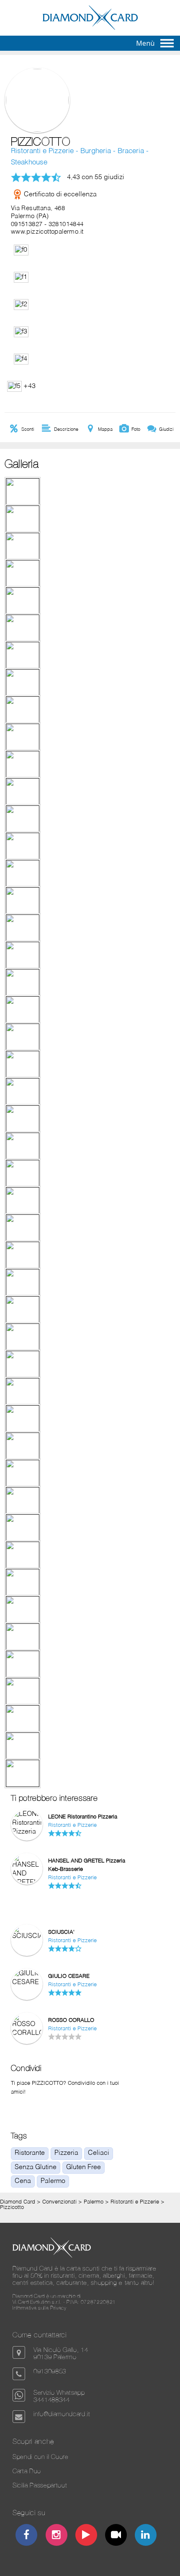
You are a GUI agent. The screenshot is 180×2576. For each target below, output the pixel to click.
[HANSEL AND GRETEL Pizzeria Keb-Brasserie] (27, 1909)
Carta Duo (27, 2471)
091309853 (50, 2371)
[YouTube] (86, 2536)
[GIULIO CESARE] (27, 1982)
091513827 (27, 224)
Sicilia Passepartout (40, 2485)
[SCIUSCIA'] (27, 1936)
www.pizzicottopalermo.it (47, 232)
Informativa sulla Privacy (40, 2308)
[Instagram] (56, 2536)
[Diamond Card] (90, 28)
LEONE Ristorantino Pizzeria (83, 1817)
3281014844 (66, 224)
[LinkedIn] (146, 2536)
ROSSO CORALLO (71, 2020)
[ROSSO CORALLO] (27, 2033)
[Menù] (167, 43)
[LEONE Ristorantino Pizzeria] (27, 1832)
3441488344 (52, 2400)
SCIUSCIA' (61, 1932)
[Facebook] (27, 2536)
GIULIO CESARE (69, 1976)
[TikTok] (116, 2536)
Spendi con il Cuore (41, 2457)
